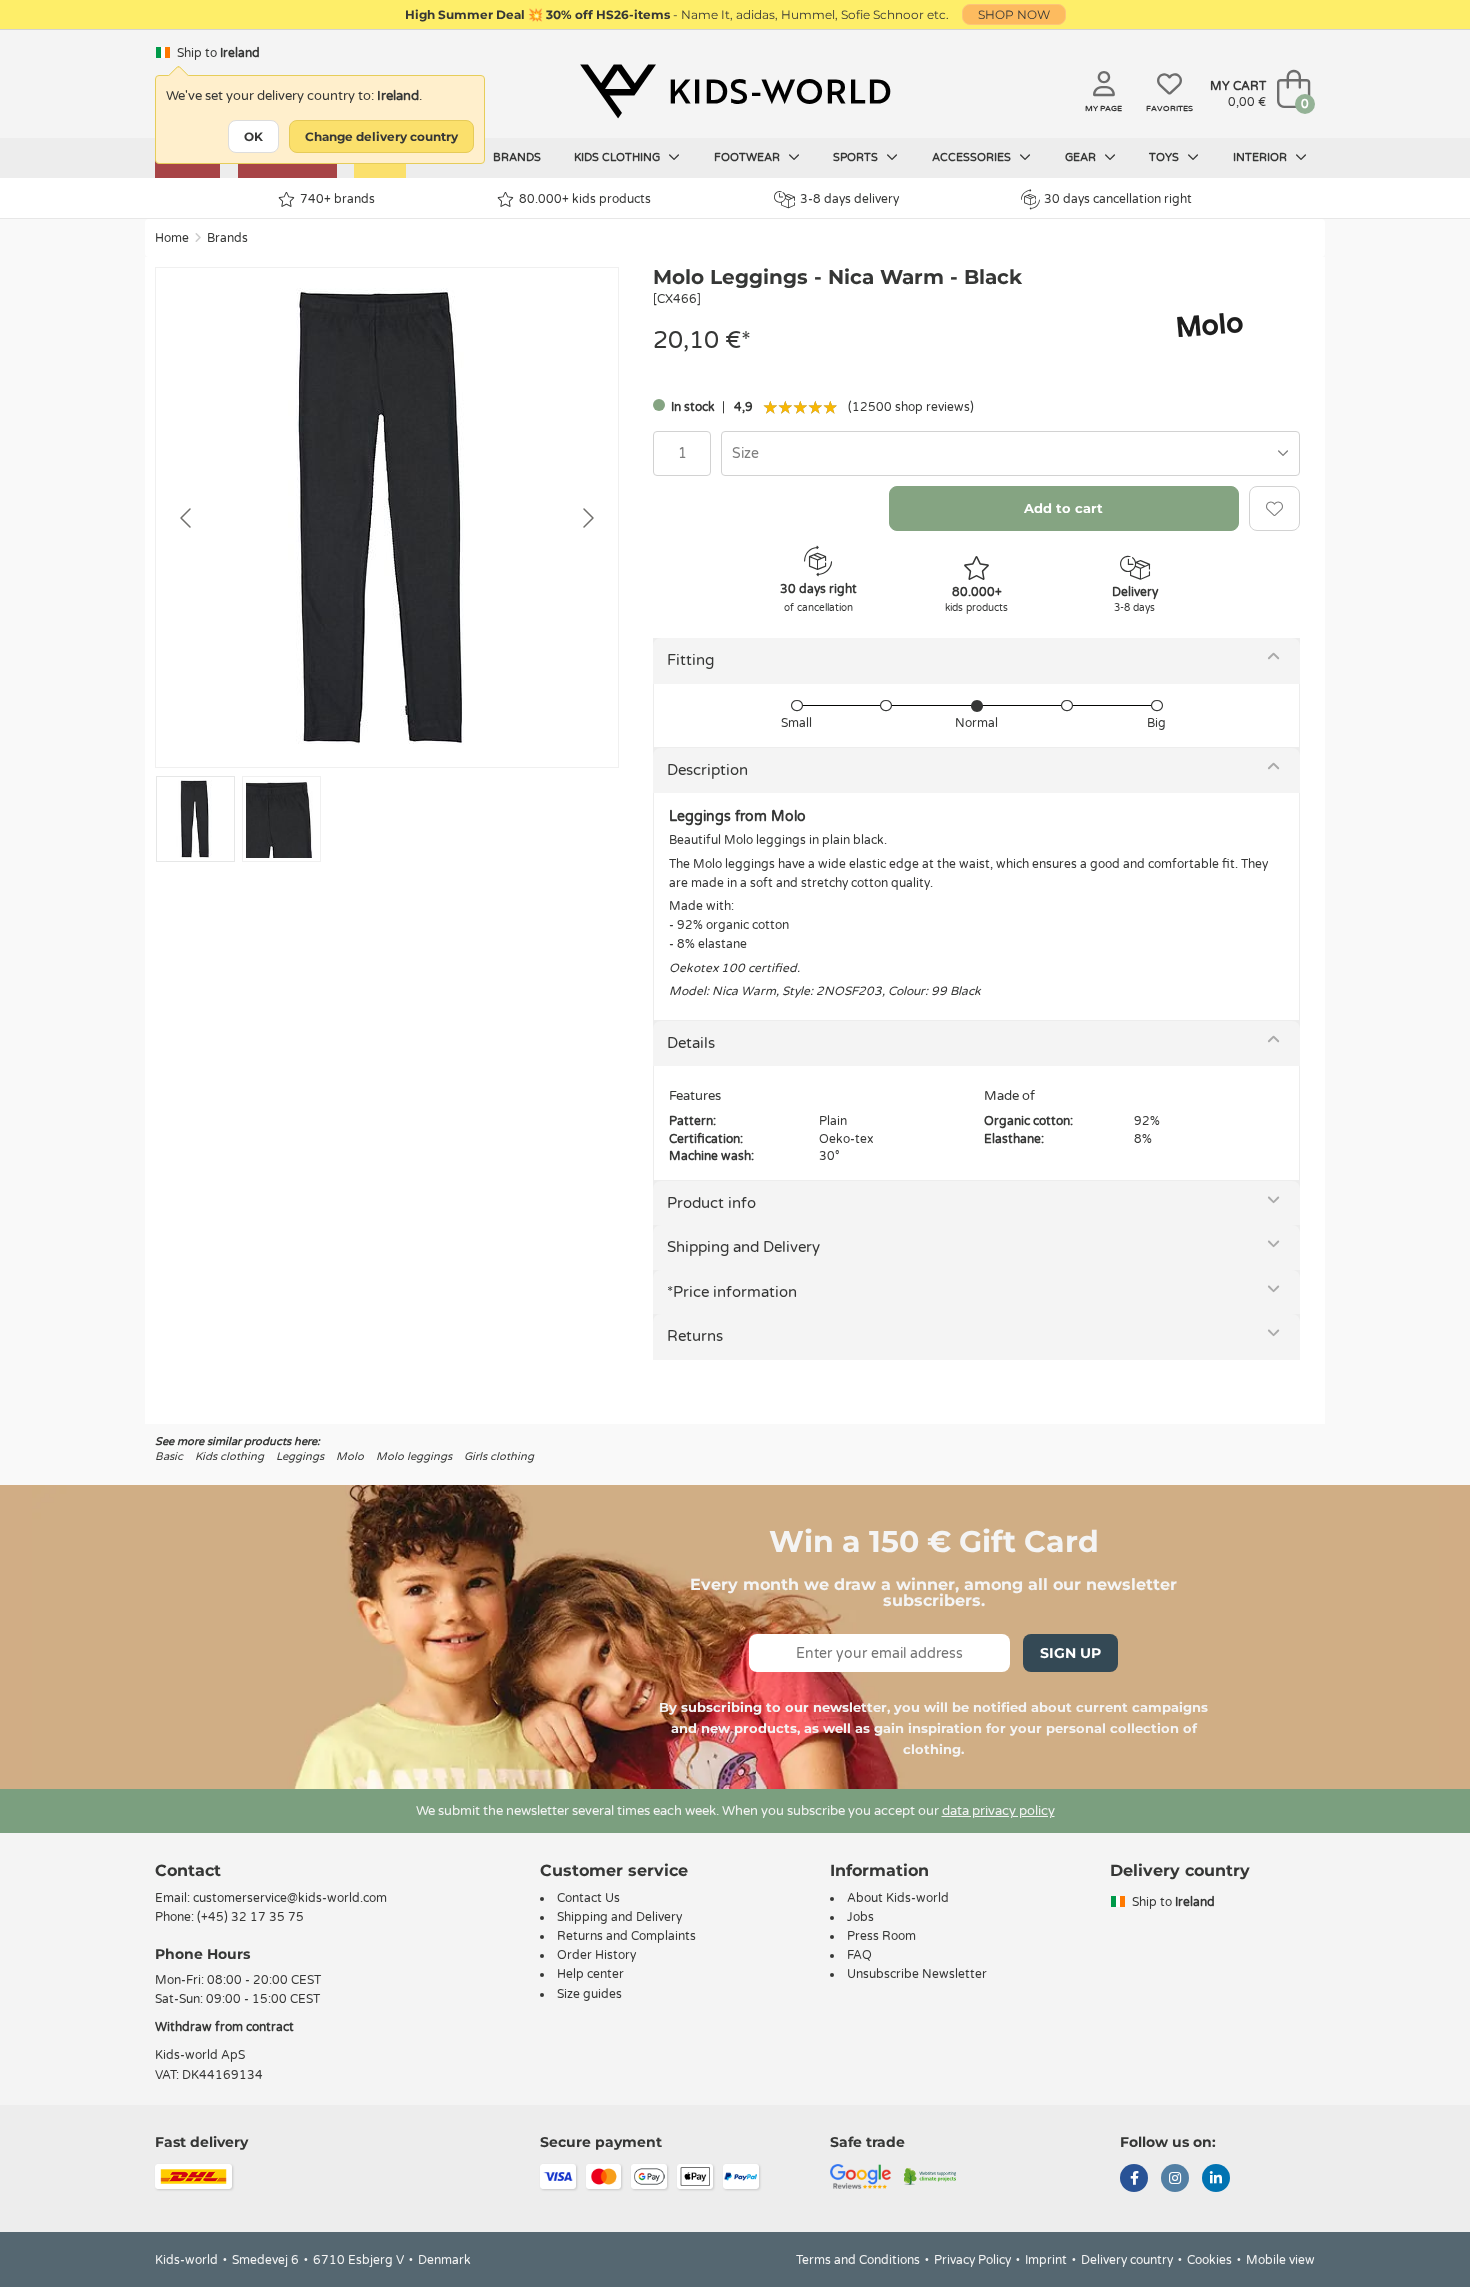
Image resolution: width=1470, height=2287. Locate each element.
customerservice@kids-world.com (290, 1898)
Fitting (690, 660)
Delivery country (1127, 2260)
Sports (857, 157)
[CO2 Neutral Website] (930, 2175)
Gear (1082, 157)
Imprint (1046, 2260)
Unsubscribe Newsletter (917, 1974)
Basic (169, 1456)
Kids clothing (618, 157)
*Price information (732, 1292)
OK (253, 136)
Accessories (973, 157)
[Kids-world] (735, 91)
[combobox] (1010, 453)
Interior (1261, 157)
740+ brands (337, 199)
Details (691, 1043)
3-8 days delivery (849, 199)
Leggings (300, 1456)
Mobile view (1280, 2260)
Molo (350, 1456)
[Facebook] (1134, 2180)
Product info (711, 1203)
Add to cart (1063, 508)
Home (172, 238)
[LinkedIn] (1216, 2180)
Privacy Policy (972, 2260)
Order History (596, 1955)
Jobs (860, 1917)
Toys (1165, 157)
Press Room (881, 1936)
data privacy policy (998, 1811)
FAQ (859, 1955)
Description (707, 770)
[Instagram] (1175, 2180)
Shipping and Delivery (743, 1247)
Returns (695, 1336)
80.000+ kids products (585, 199)
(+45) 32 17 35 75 (250, 1917)
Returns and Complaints (626, 1936)
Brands (517, 157)
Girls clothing (499, 1456)
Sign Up (1070, 1653)
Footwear (748, 157)
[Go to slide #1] (195, 819)
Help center (590, 1974)
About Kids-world (898, 1898)
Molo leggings (414, 1456)
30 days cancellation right (1118, 199)
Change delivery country (381, 136)
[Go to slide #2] (281, 819)
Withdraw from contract (224, 2027)
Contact (188, 1870)
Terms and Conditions (858, 2260)
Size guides (589, 1994)
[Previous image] (187, 518)
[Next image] (587, 518)
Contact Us (588, 1898)
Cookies (1209, 2260)
